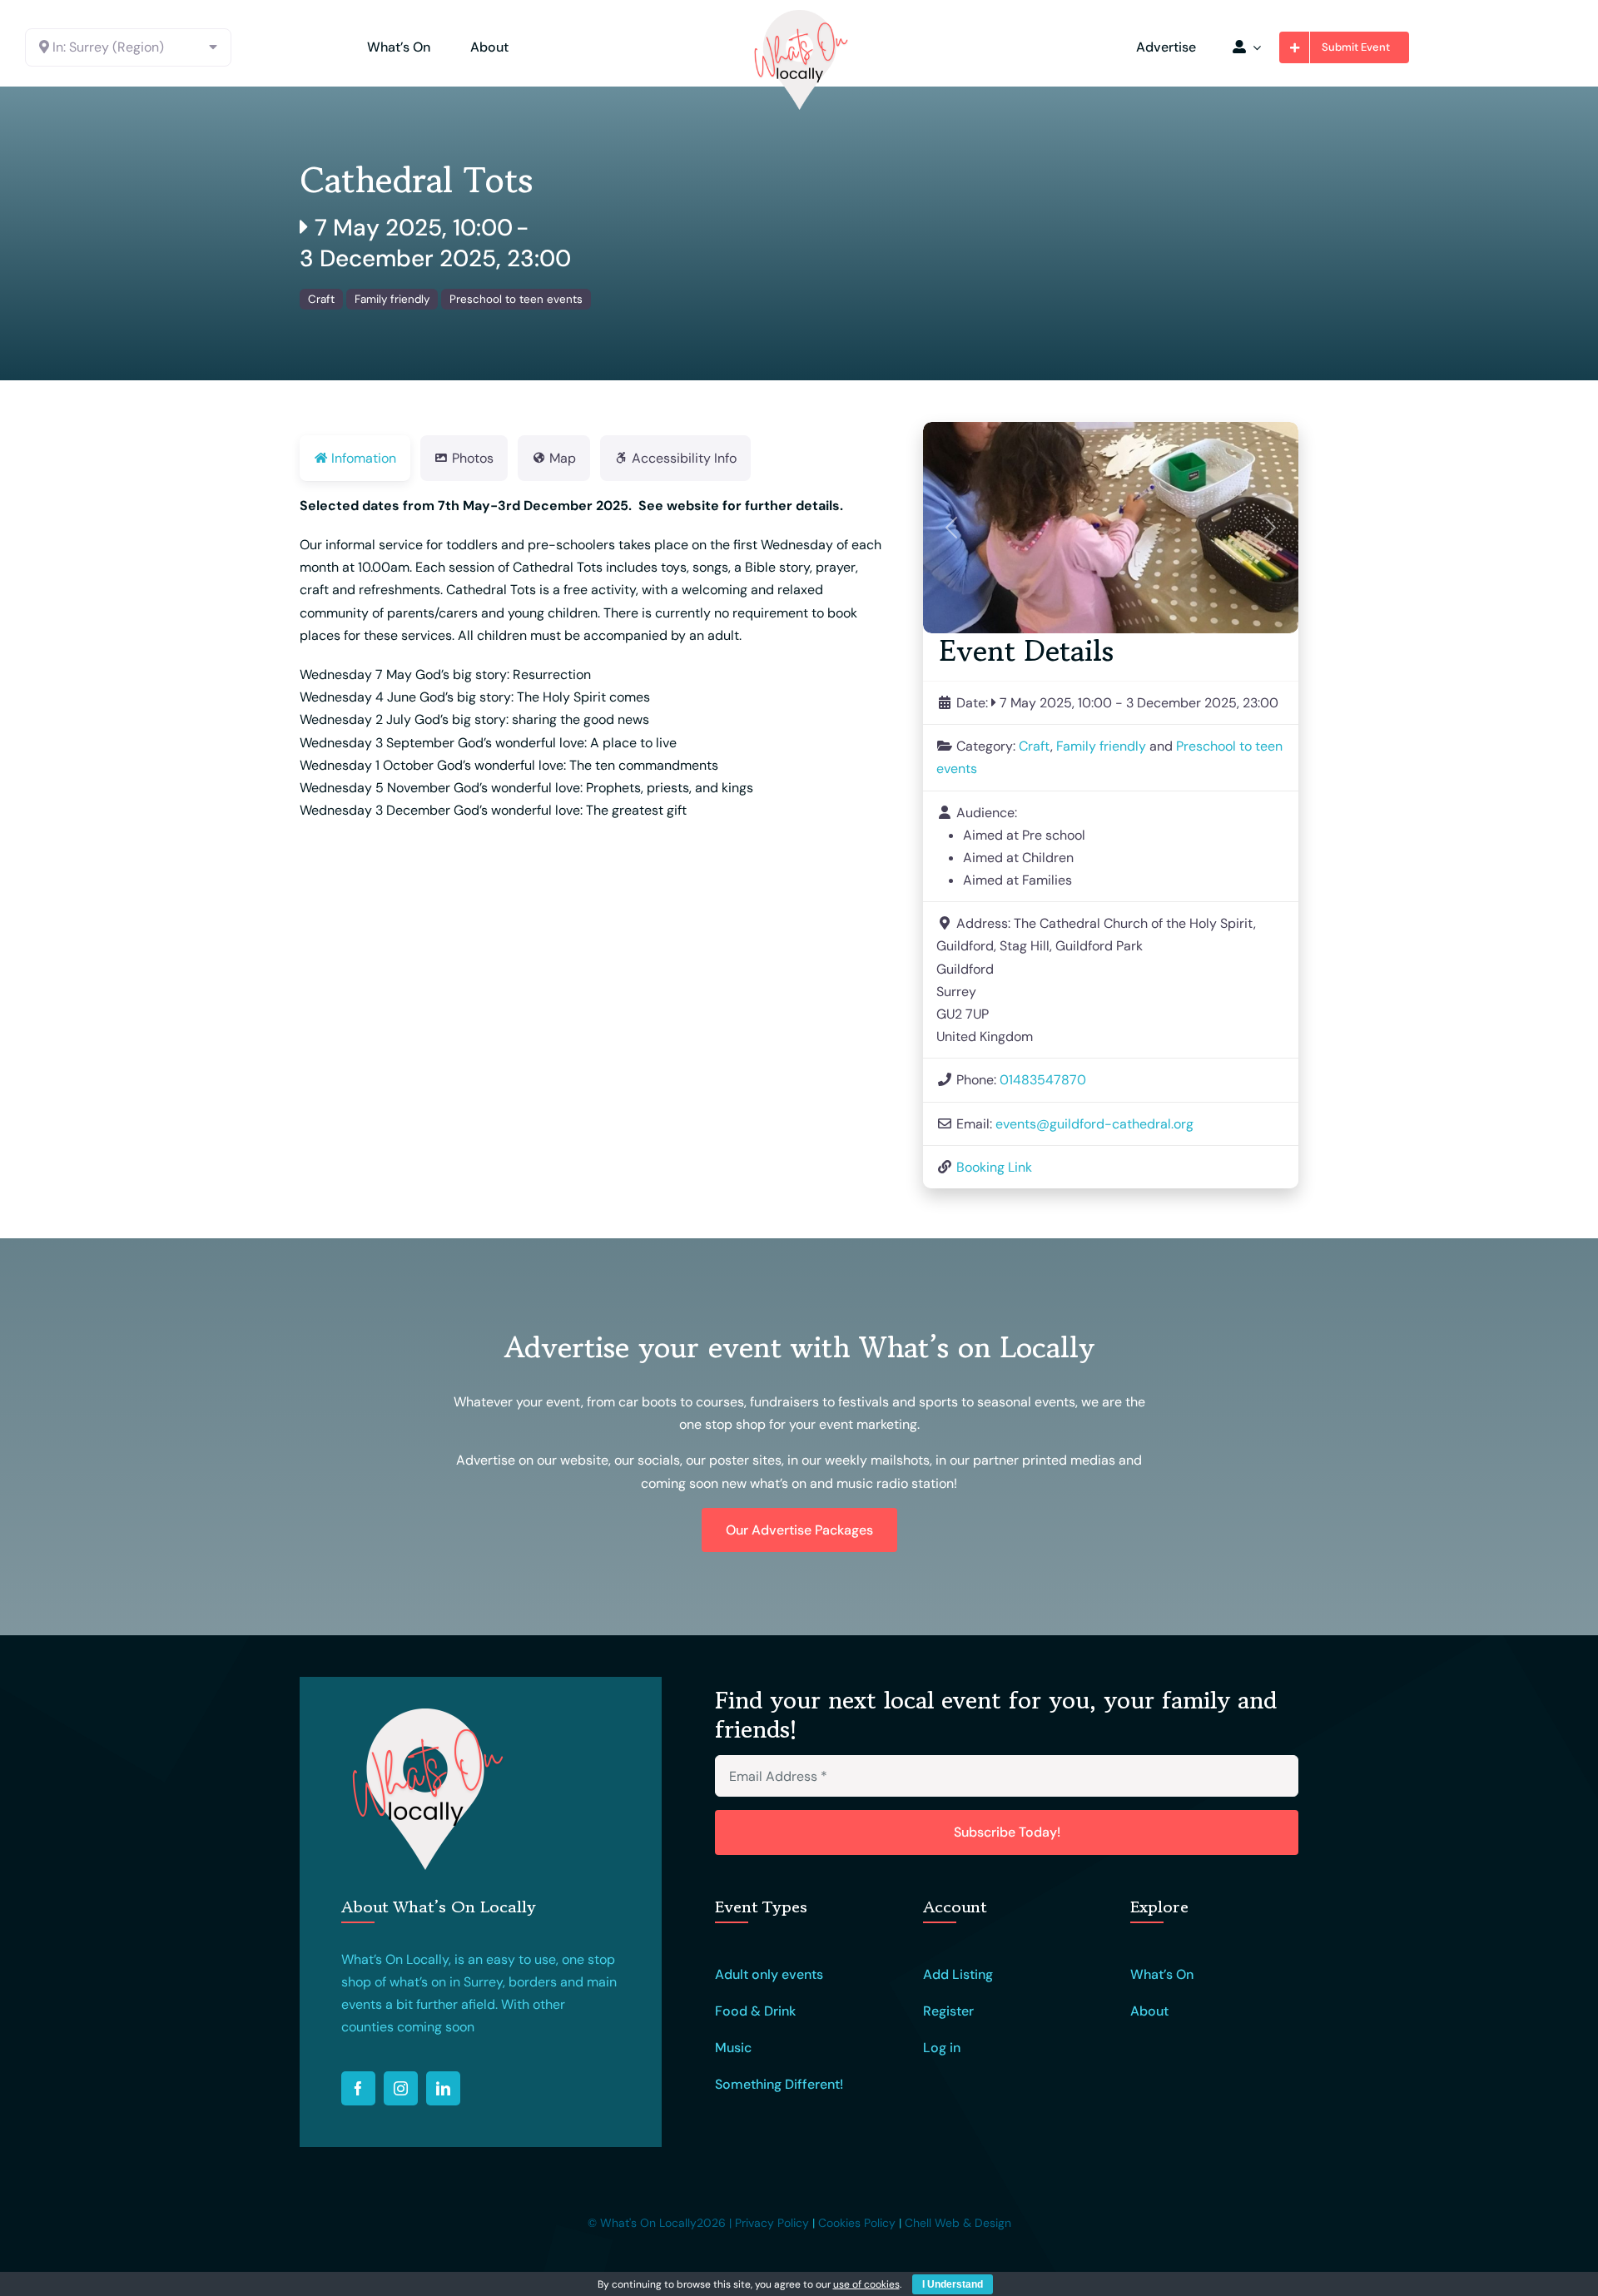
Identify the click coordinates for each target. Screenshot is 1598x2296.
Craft (321, 299)
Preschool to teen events (516, 299)
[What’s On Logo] (799, 15)
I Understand (953, 2284)
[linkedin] (443, 2088)
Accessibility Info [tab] (684, 458)
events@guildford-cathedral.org (1094, 1124)
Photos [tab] (473, 458)
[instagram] (401, 2088)
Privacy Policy (772, 2223)
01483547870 (1043, 1080)
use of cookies (866, 2284)
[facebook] (358, 2088)
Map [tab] (563, 458)
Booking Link (994, 1167)
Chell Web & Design (958, 2223)
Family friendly (392, 299)
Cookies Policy (857, 2223)
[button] (951, 528)
